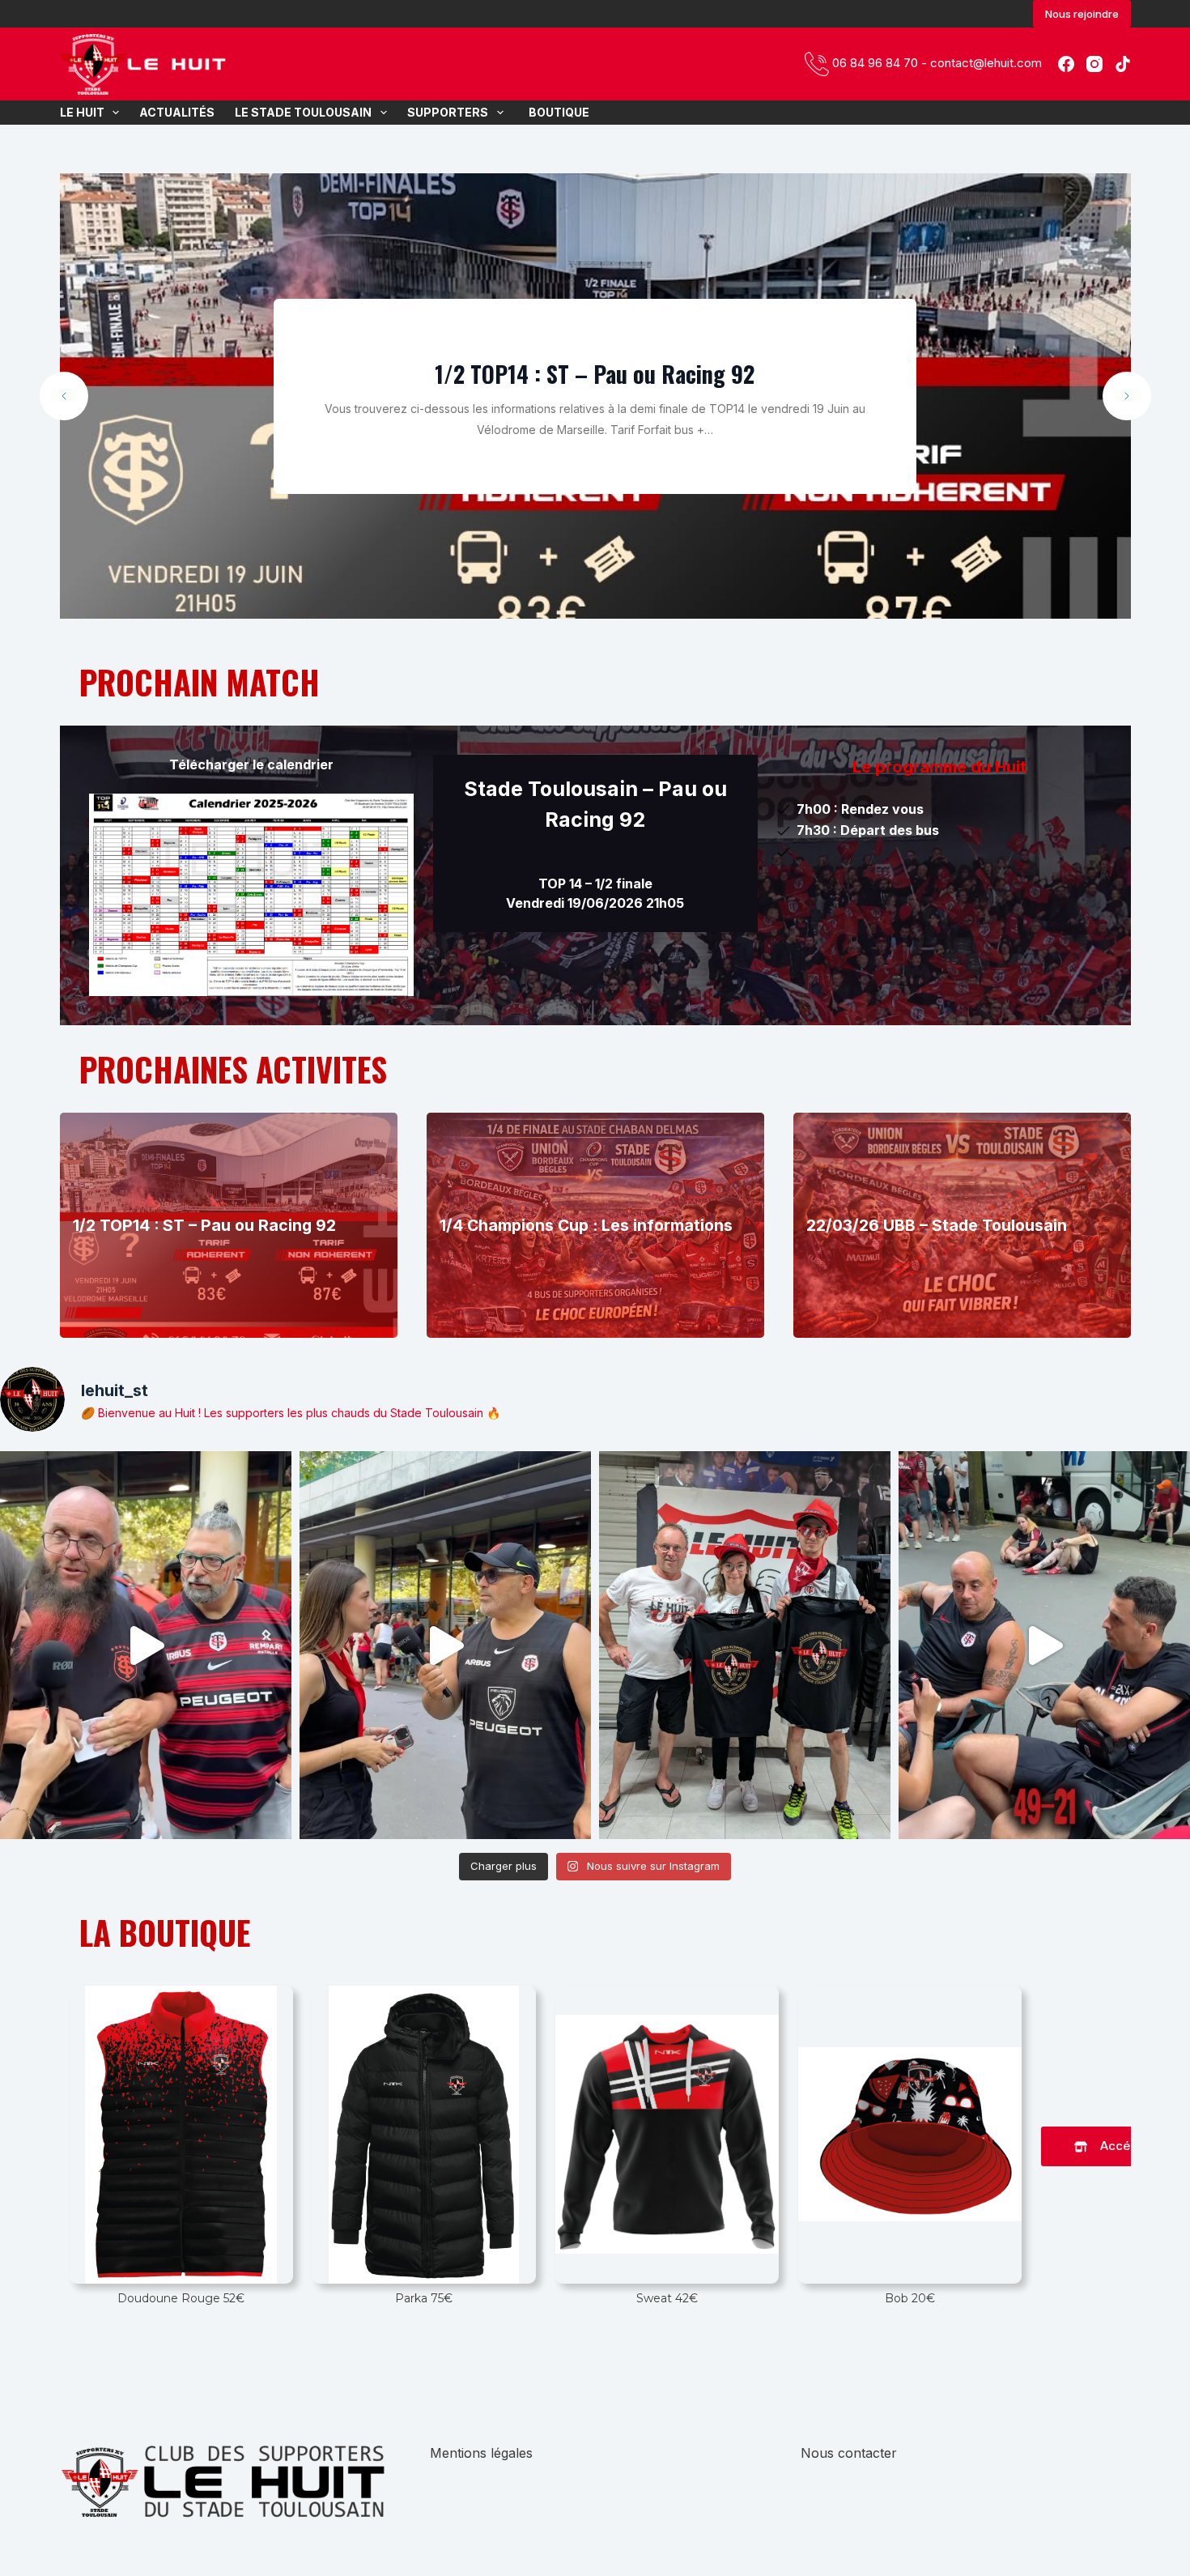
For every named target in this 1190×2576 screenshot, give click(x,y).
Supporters (448, 112)
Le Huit (82, 112)
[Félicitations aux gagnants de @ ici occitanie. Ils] (745, 1645)
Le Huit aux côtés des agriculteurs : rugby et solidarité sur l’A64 (595, 388)
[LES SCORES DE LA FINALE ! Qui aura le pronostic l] (1044, 1645)
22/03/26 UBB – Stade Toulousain (937, 1225)
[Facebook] (1066, 64)
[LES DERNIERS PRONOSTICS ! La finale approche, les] (146, 1645)
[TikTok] (1123, 64)
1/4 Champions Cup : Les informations (586, 1225)
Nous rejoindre (1082, 14)
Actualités (177, 112)
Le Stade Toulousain (303, 112)
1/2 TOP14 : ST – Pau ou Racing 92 (204, 1225)
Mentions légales (481, 2453)
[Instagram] (1094, 64)
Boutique (557, 112)
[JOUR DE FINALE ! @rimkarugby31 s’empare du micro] (445, 1645)
